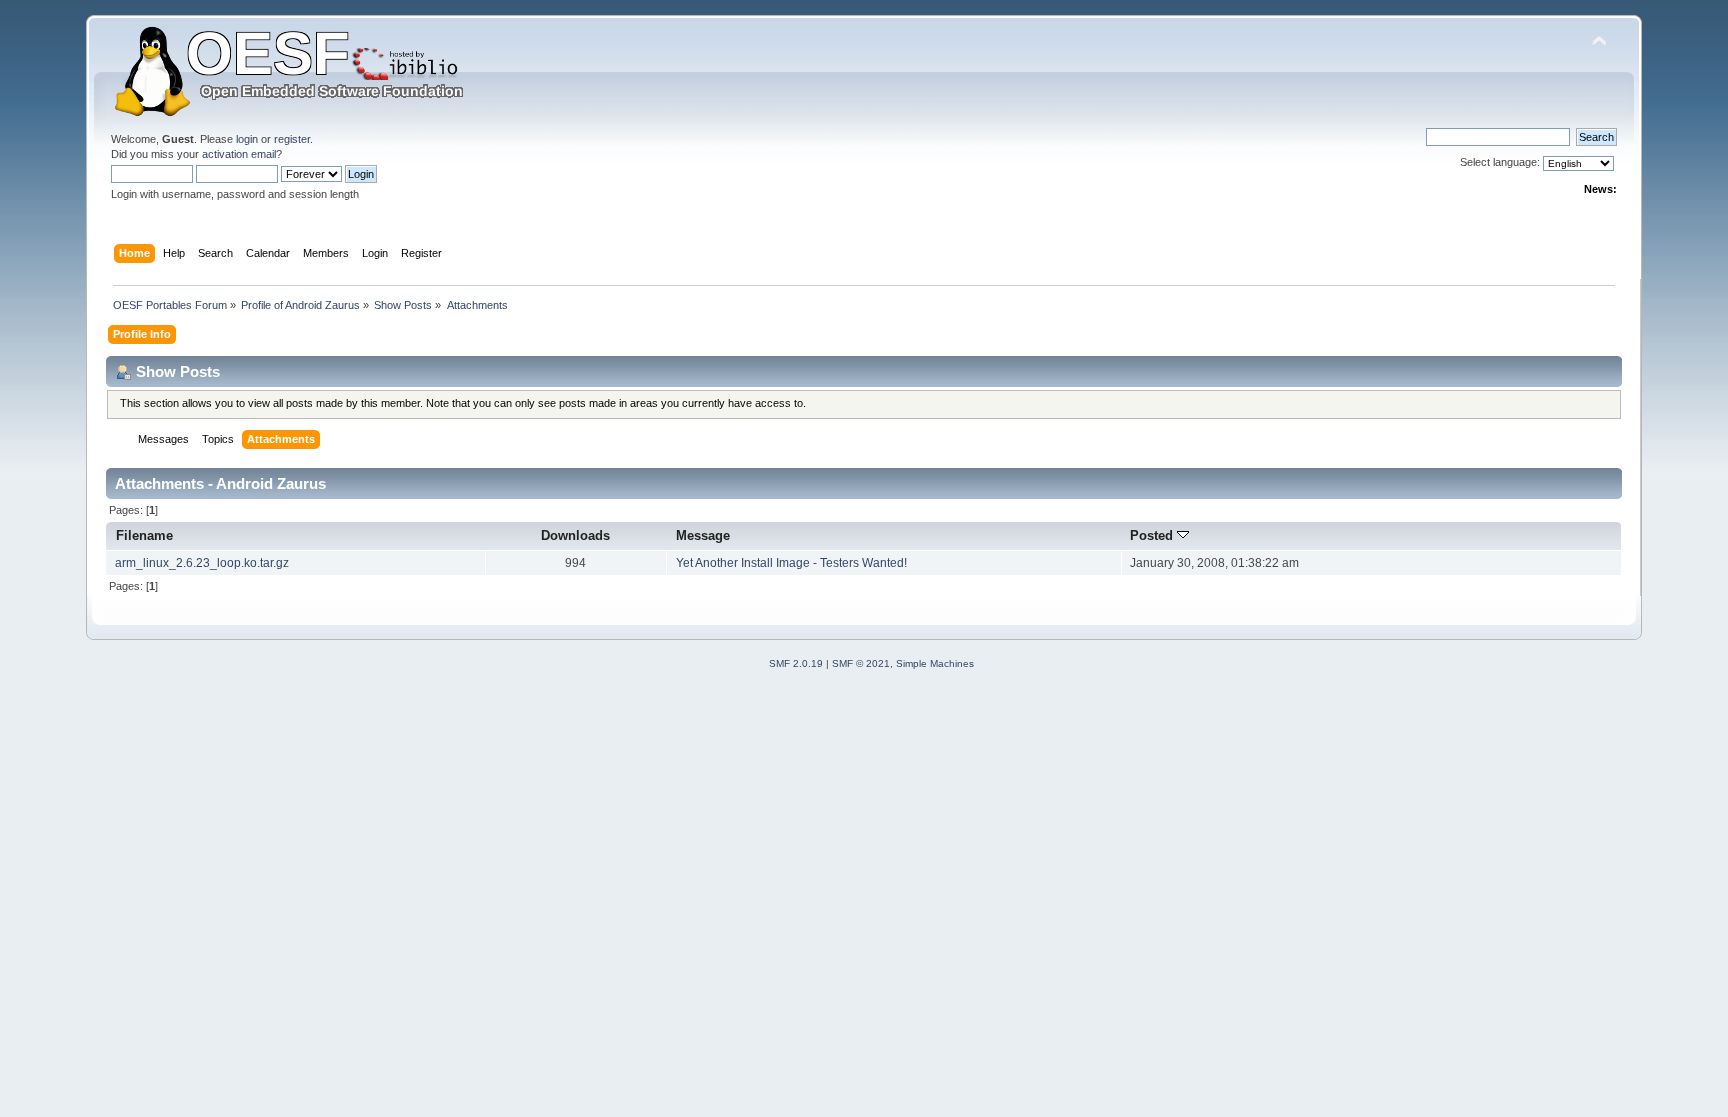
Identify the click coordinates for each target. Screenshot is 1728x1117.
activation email (239, 154)
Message (703, 535)
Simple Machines (935, 663)
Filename (144, 535)
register (292, 139)
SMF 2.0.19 (796, 663)
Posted (1153, 535)
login (247, 139)
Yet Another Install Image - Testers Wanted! (791, 563)
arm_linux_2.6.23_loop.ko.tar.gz (202, 563)
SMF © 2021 (861, 663)
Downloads (575, 535)
